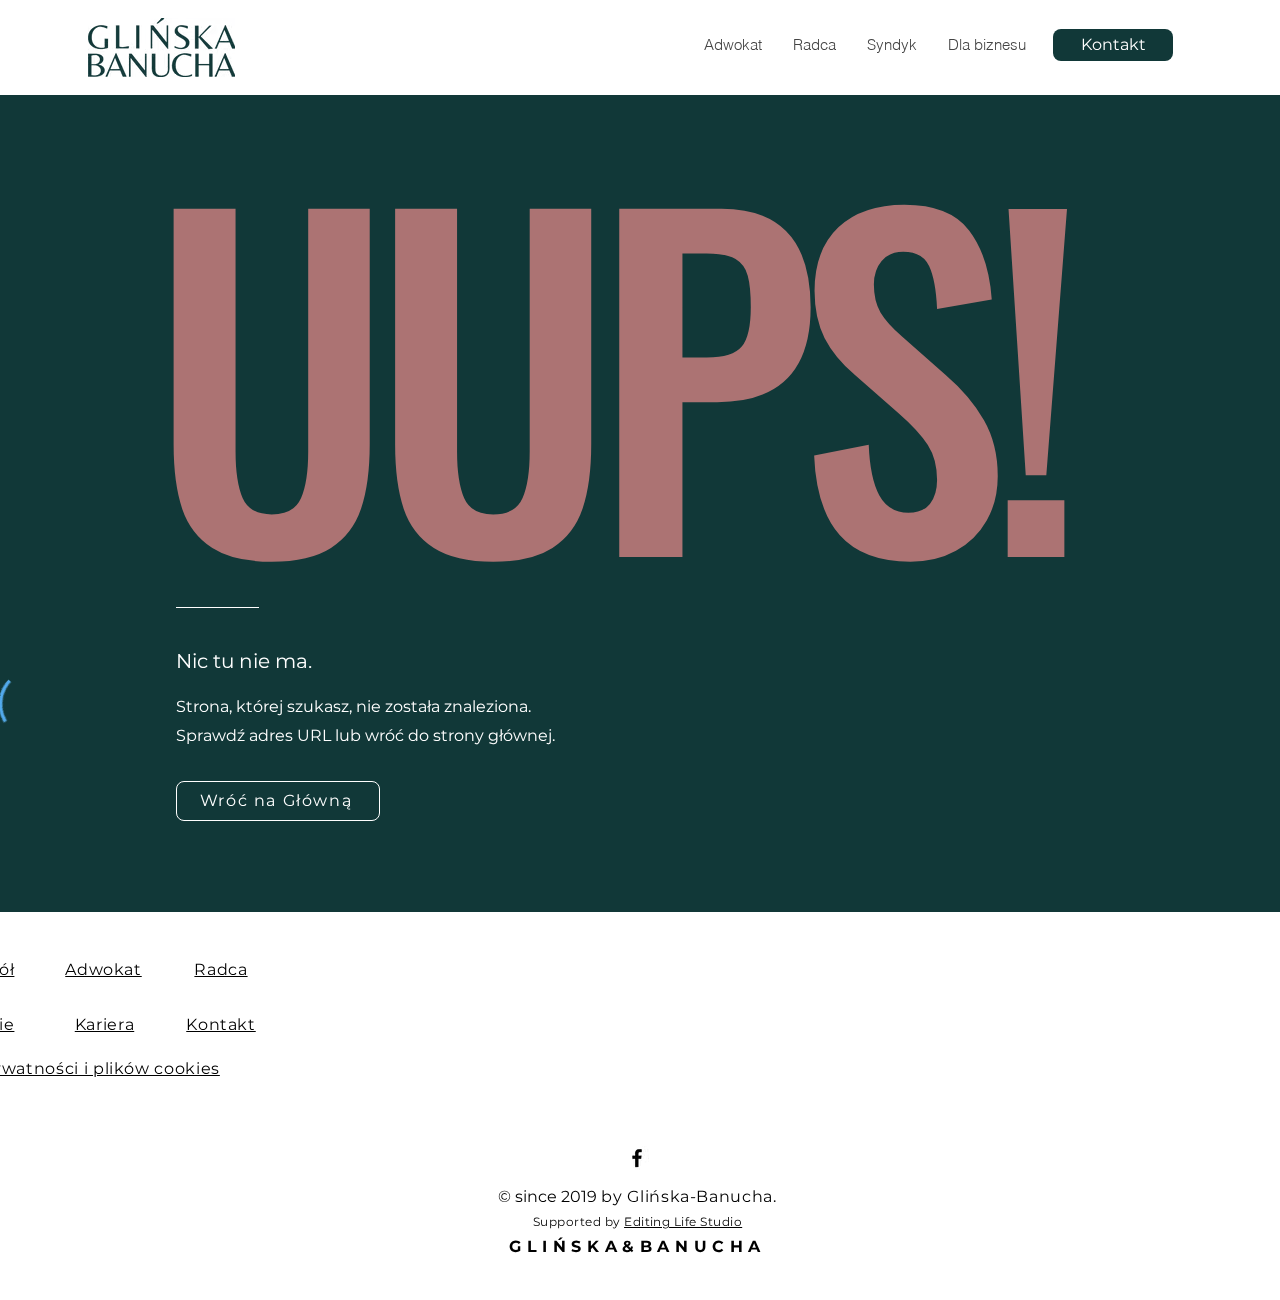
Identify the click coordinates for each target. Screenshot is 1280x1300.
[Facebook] (637, 1158)
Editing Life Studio (683, 1221)
